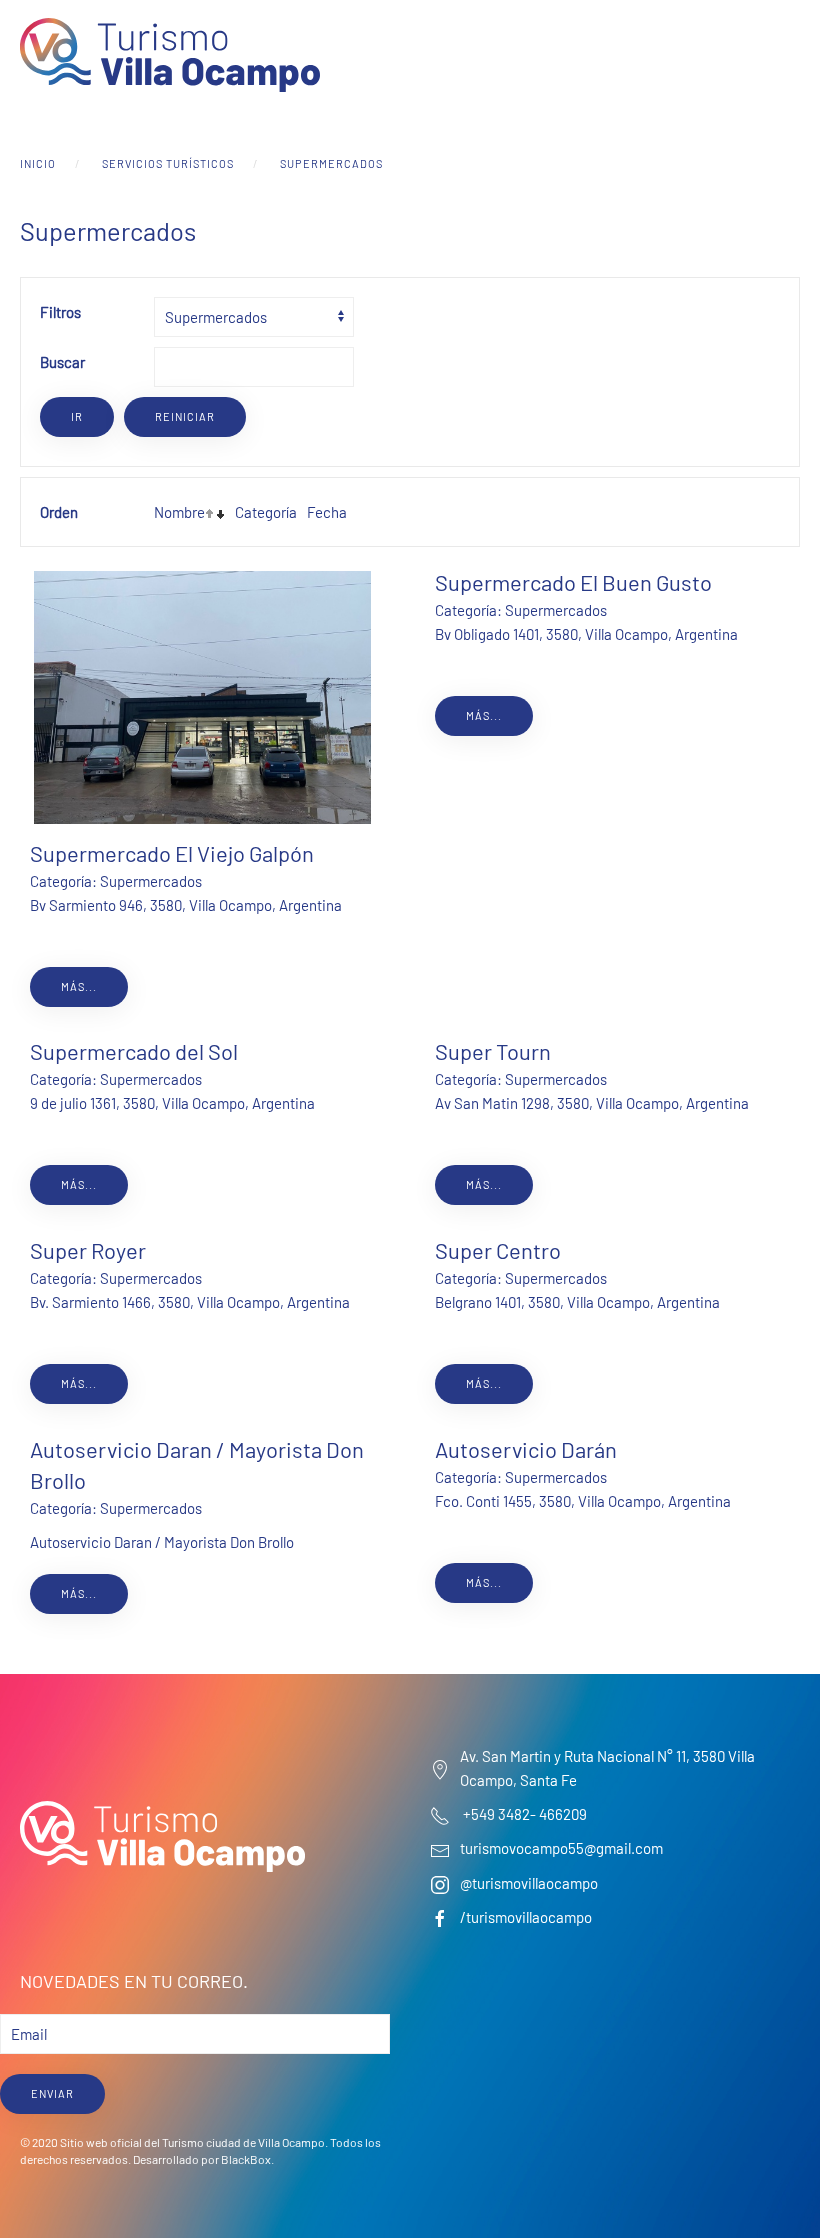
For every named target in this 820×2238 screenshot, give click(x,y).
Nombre (179, 512)
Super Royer (88, 1250)
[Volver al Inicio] (170, 55)
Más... (79, 986)
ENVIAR (52, 2093)
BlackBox (246, 2159)
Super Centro (498, 1250)
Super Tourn (493, 1051)
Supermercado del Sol (134, 1051)
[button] (790, 55)
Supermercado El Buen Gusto (573, 582)
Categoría (266, 512)
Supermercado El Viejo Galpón (172, 853)
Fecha (327, 512)
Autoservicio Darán (526, 1449)
